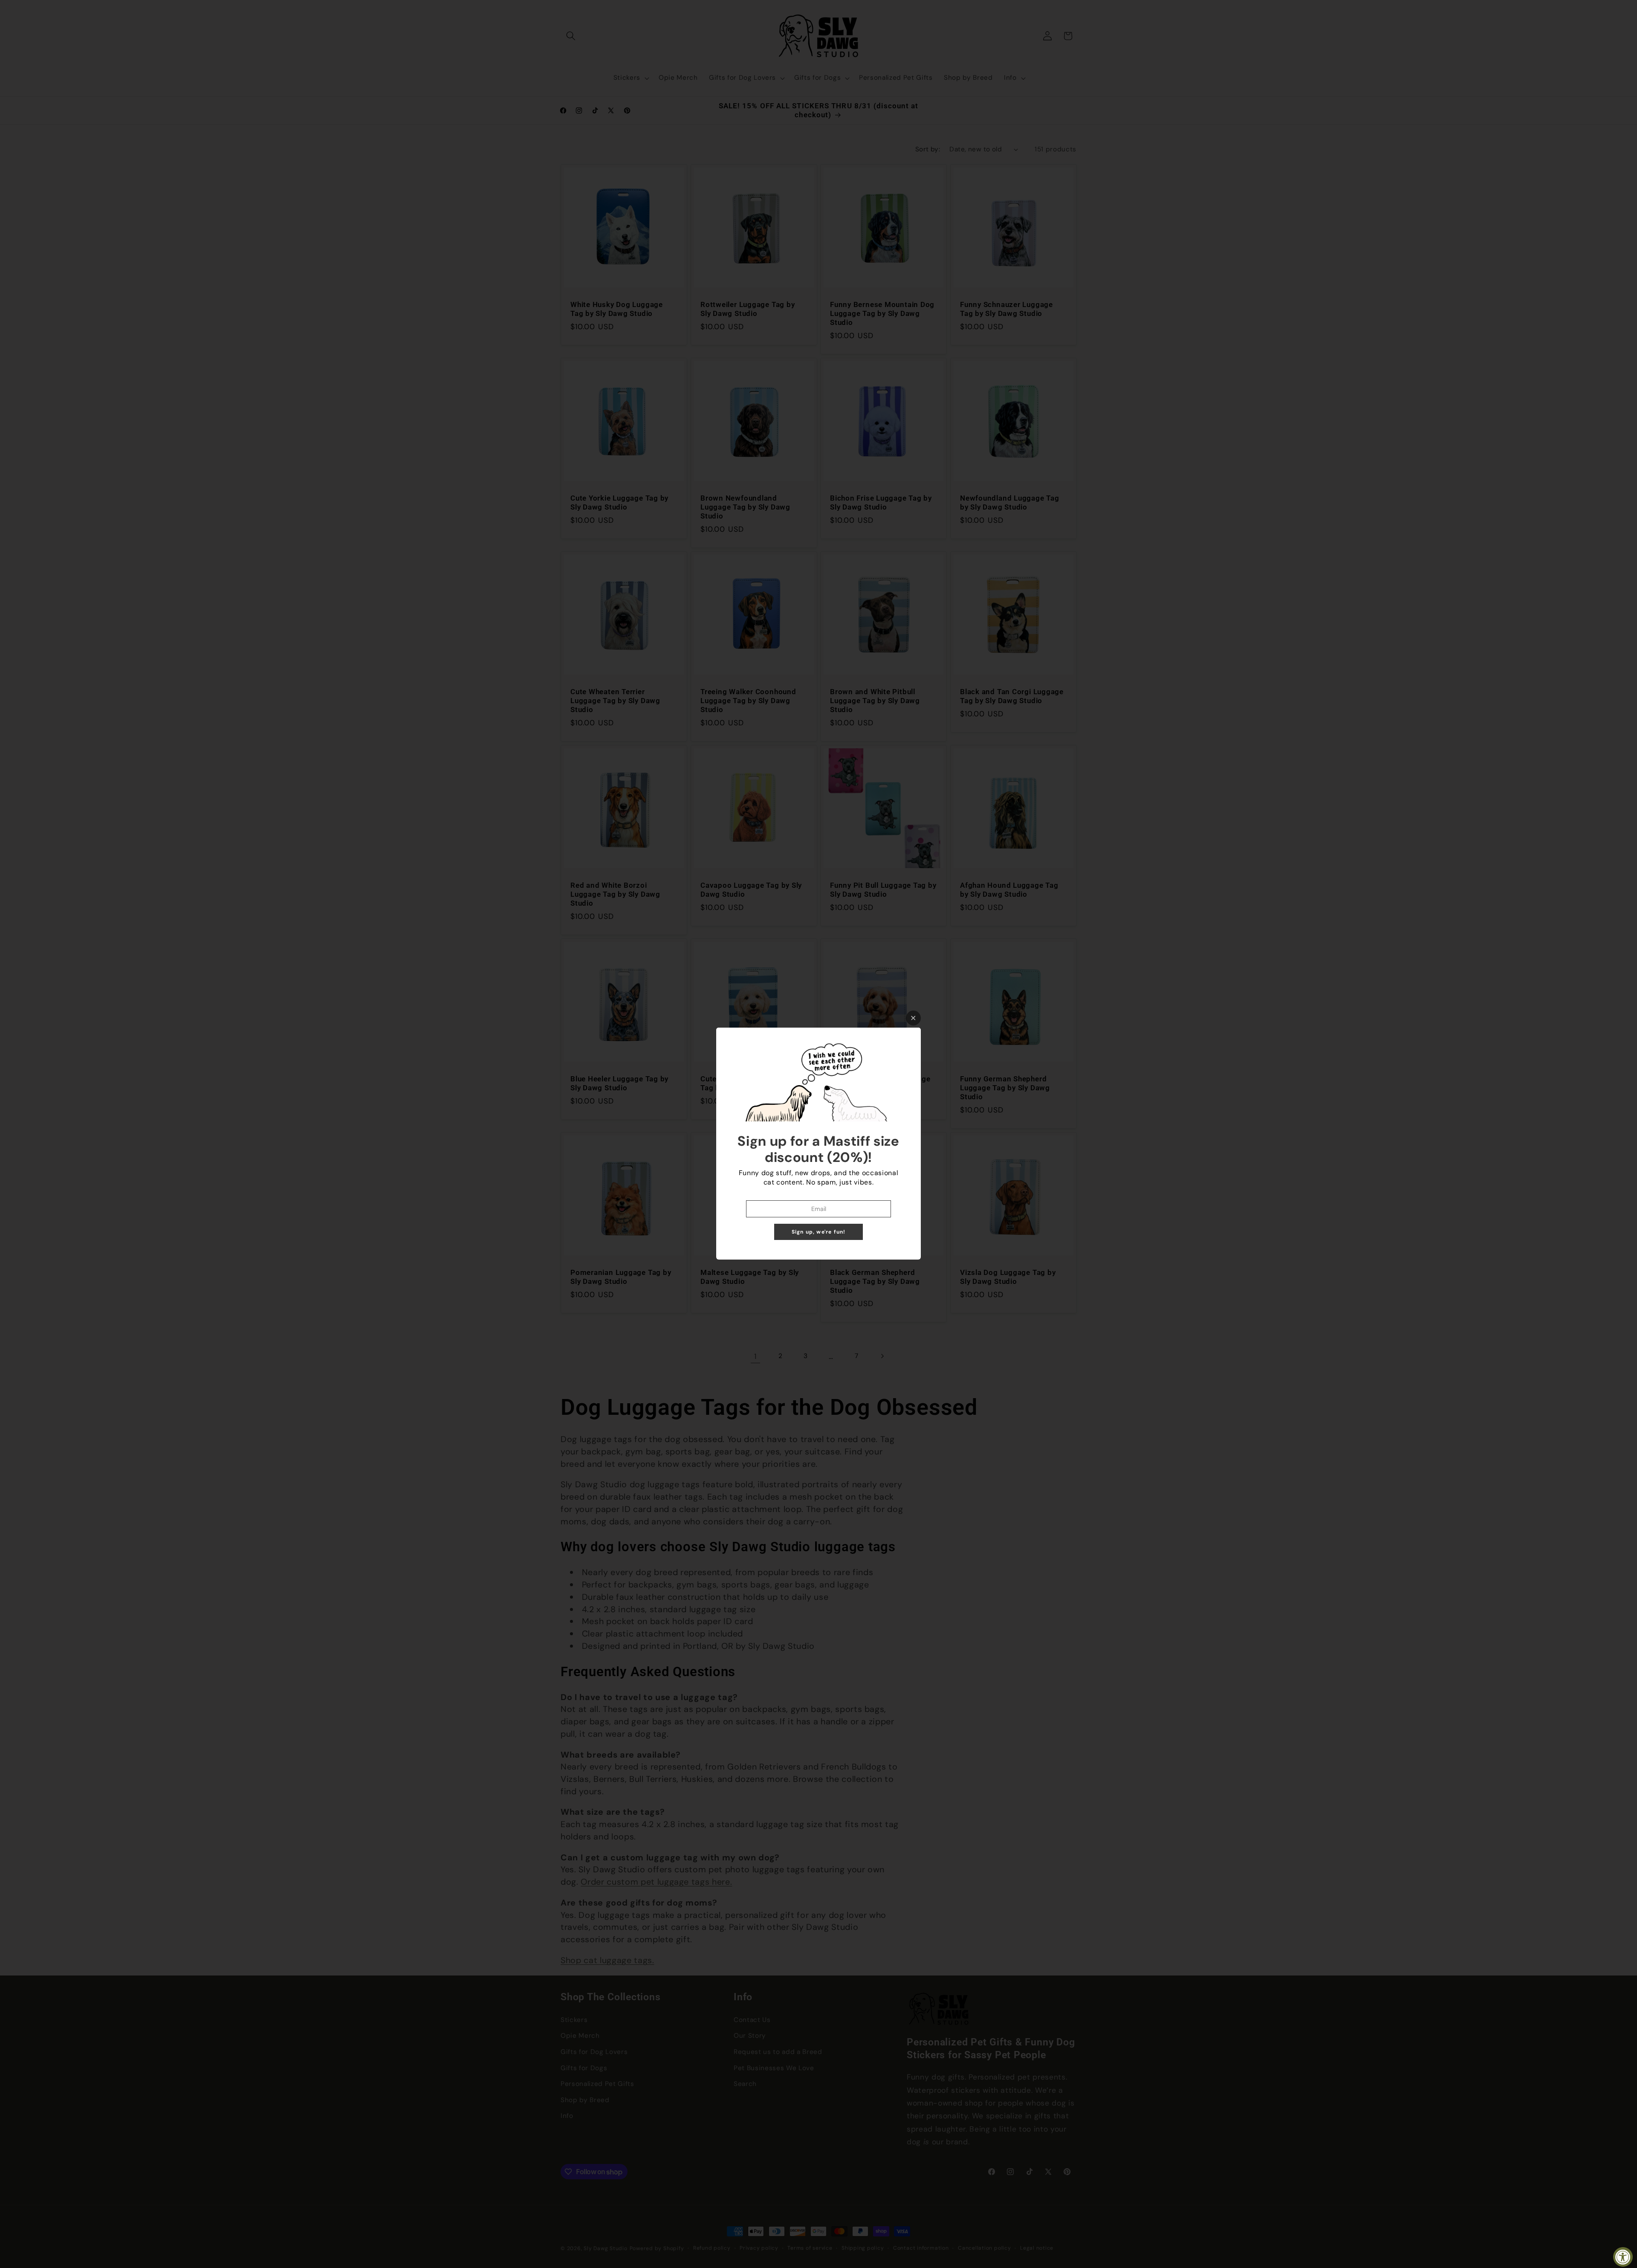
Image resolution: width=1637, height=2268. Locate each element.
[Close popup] (913, 1018)
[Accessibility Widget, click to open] (1623, 2257)
